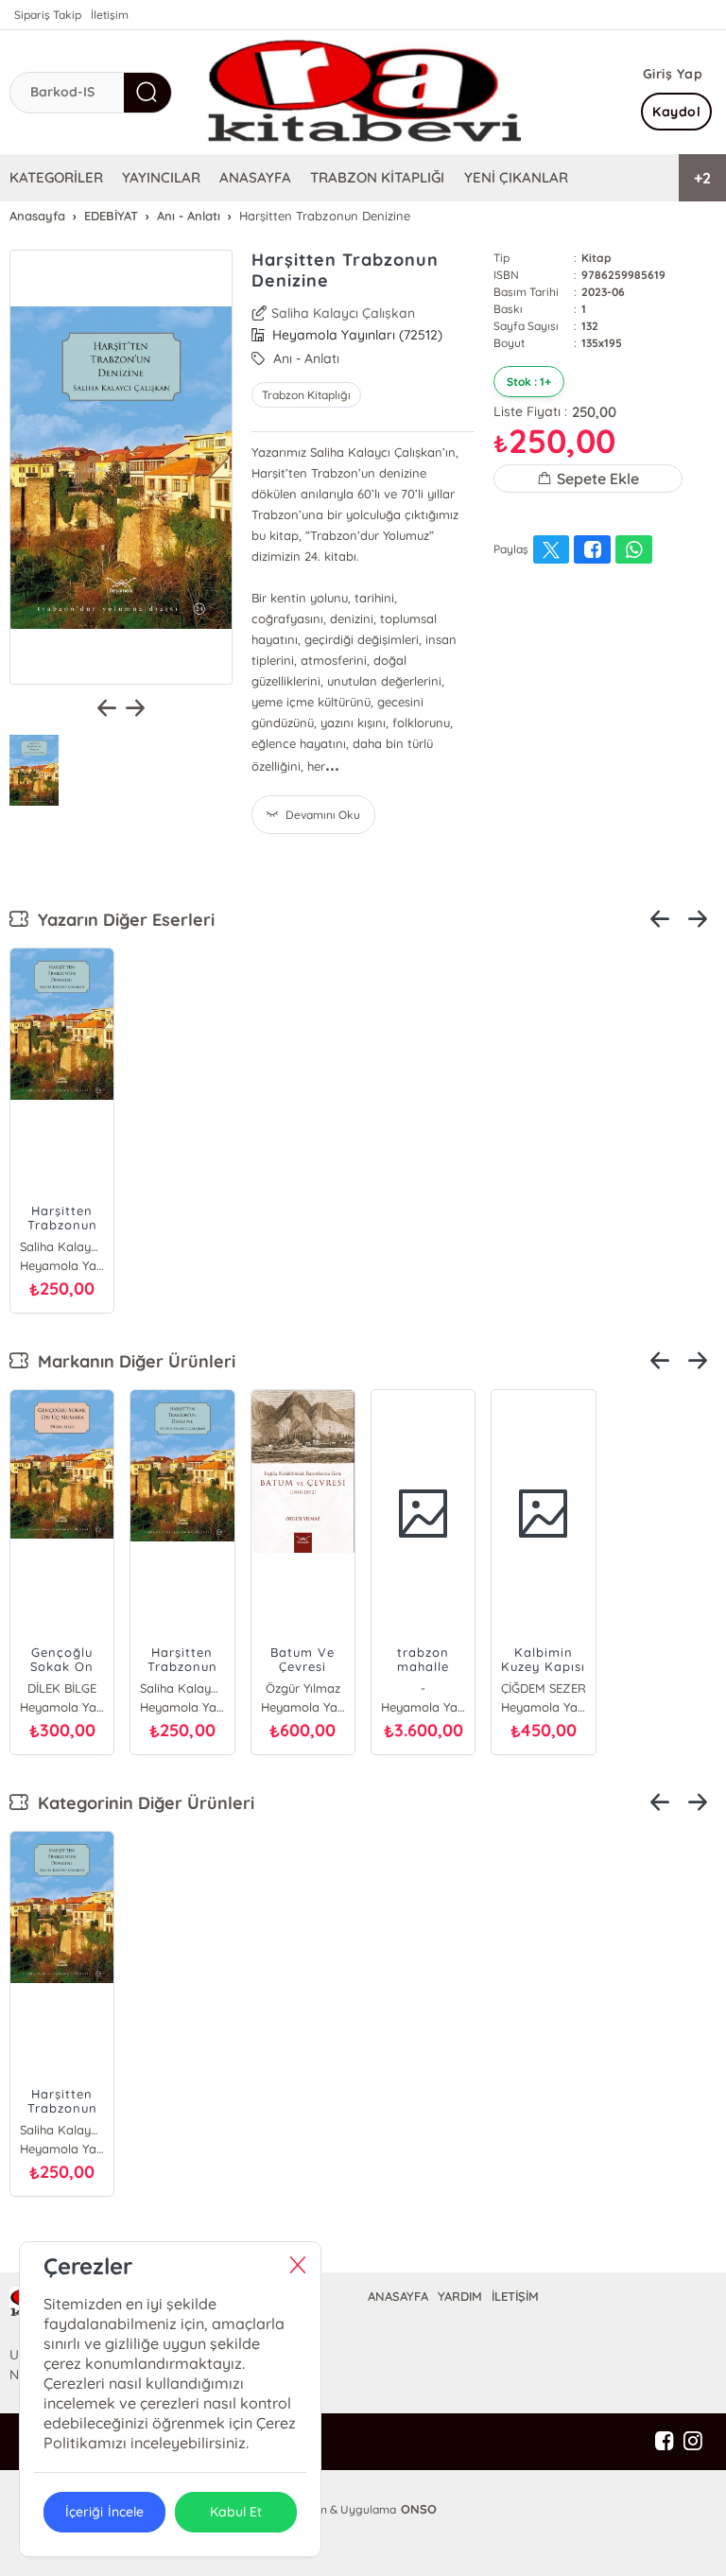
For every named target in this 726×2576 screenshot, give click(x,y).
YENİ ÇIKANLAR (516, 177)
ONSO (419, 2509)
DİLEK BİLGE (62, 1688)
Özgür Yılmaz (303, 1688)
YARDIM (460, 2296)
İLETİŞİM (515, 2296)
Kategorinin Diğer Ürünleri (141, 1803)
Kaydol (676, 112)
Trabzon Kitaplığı (306, 395)
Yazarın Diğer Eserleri (121, 920)
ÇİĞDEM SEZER (543, 1688)
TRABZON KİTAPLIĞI (377, 177)
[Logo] (363, 92)
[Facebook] (665, 2442)
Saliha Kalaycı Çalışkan (343, 313)
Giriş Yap (673, 74)
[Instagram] (693, 2442)
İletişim (110, 15)
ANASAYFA (255, 177)
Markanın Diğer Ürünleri (132, 1361)
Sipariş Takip (48, 15)
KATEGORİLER (56, 177)
